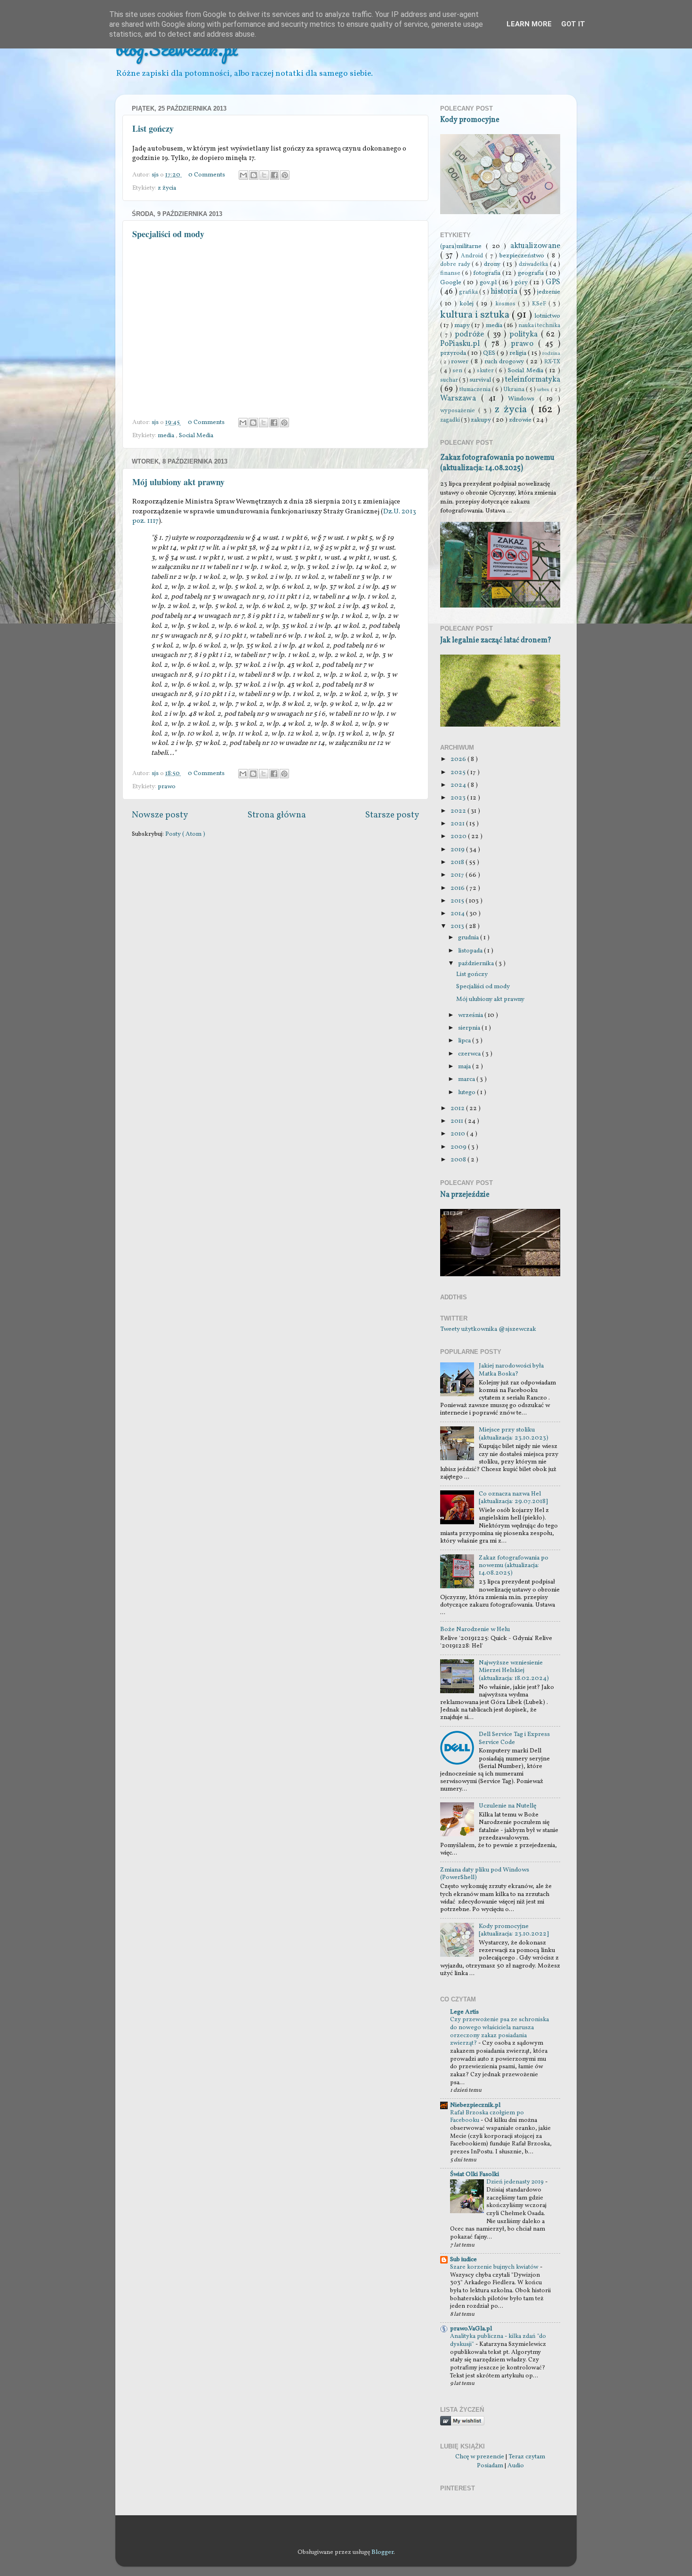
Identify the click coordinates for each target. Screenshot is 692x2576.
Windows (524, 399)
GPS (553, 282)
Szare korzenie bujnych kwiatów (495, 2267)
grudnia (469, 938)
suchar (450, 380)
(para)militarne (463, 246)
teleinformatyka (533, 380)
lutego (467, 1092)
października (477, 964)
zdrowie (521, 420)
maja (465, 1067)
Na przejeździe (465, 1195)
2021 (458, 824)
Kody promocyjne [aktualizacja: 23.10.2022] (514, 1930)
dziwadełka (534, 264)
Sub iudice (463, 2260)
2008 (459, 1160)
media (167, 436)
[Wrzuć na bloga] (254, 175)
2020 (459, 836)
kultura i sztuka (476, 315)
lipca (465, 1041)
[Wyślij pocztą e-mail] (243, 175)
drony (493, 264)
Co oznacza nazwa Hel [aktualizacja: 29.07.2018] (513, 1498)
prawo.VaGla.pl (471, 2329)
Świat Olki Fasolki (475, 2174)
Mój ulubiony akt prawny (178, 482)
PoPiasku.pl (462, 344)
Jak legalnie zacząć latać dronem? (496, 640)
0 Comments (207, 175)
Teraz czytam (527, 2457)
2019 (458, 850)
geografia (532, 273)
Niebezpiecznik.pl (475, 2105)
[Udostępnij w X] (264, 175)
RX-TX (552, 362)
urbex (544, 390)
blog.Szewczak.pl (177, 49)
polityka (525, 335)
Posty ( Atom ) (185, 834)
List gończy (153, 128)
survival (481, 380)
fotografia (488, 273)
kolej (468, 304)
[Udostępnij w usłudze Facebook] (274, 175)
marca (467, 1079)
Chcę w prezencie (480, 2457)
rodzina (551, 354)
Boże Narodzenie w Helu (475, 1629)
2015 (458, 901)
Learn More (529, 24)
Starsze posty (392, 815)
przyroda (454, 353)
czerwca (470, 1054)
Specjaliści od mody (168, 234)
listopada (471, 951)
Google (452, 283)
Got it (573, 24)
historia (505, 292)
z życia (167, 188)
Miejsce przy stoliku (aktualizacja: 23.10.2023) (514, 1434)
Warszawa (461, 399)
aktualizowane (535, 246)
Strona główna (277, 815)
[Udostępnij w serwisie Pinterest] (285, 175)
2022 (459, 811)
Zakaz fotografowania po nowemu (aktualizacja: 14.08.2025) (497, 463)
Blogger (382, 2552)
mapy (463, 325)
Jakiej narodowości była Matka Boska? (511, 1370)
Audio (516, 2466)
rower (461, 362)
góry (522, 283)
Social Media (196, 436)
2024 (459, 785)
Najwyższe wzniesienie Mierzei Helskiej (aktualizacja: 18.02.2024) (514, 1670)
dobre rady (456, 264)
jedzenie (549, 292)
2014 (458, 914)
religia (519, 353)
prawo (167, 787)
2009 (459, 1147)
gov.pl (489, 283)
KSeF (540, 304)
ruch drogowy (505, 362)
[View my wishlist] (462, 2424)
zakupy (482, 420)
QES (490, 353)
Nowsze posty (160, 815)
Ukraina (515, 389)
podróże (471, 335)
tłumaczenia (476, 389)
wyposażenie (459, 411)
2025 (459, 772)
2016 (458, 888)
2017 (458, 875)
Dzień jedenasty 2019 (516, 2182)
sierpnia (470, 1028)
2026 (459, 759)
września (471, 1015)
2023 (459, 798)
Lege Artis (464, 2012)
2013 (458, 926)
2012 (458, 1108)
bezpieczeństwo (523, 256)
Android (473, 256)
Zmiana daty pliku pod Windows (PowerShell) (485, 1874)
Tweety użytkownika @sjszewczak (488, 1329)
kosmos (507, 304)
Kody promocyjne (470, 120)
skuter (486, 371)
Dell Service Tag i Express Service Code (514, 1738)
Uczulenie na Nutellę (507, 1806)
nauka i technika (539, 325)
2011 (458, 1121)
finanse (451, 273)
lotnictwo (547, 316)
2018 (458, 862)
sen (458, 371)
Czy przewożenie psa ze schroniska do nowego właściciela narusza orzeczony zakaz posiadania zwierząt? (499, 2032)
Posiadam (490, 2466)
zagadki (451, 420)
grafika (469, 292)
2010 (459, 1134)
